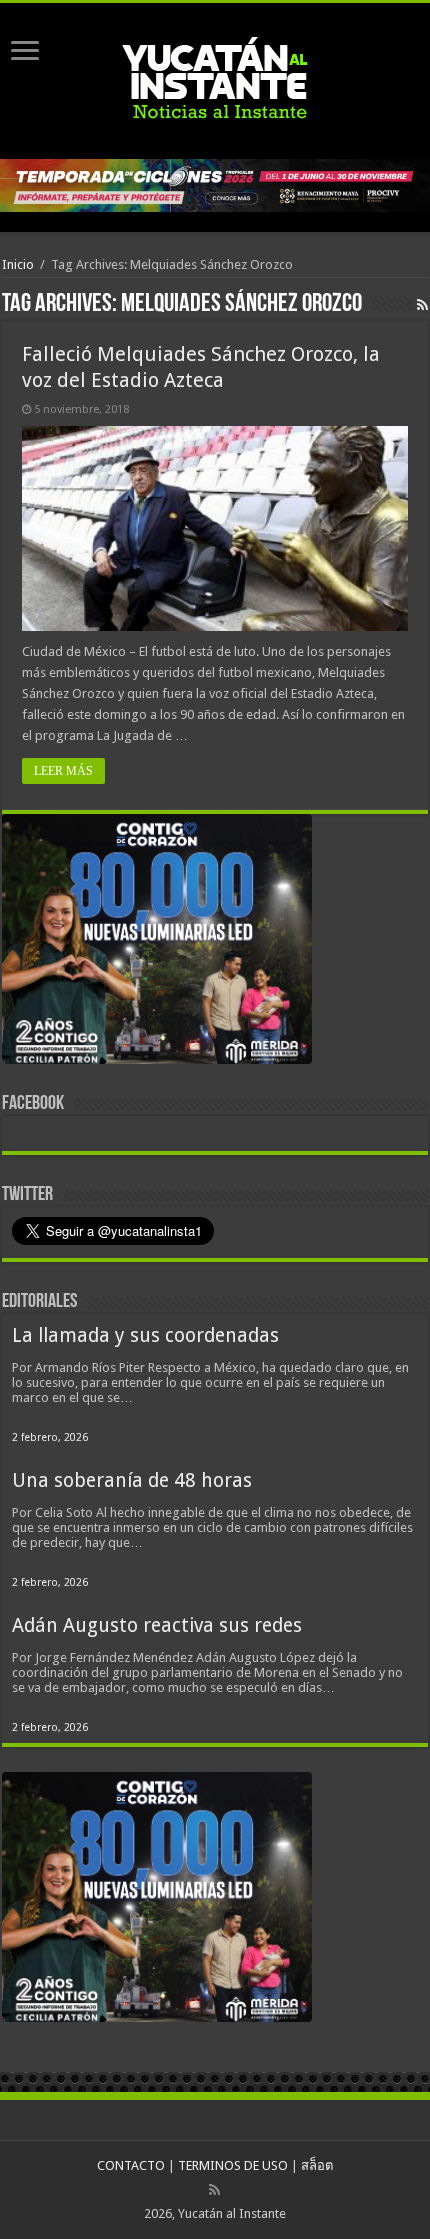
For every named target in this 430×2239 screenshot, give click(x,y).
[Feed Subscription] (422, 305)
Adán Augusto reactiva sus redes (157, 1625)
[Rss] (214, 2190)
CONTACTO (131, 2165)
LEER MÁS (63, 771)
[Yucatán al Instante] (215, 77)
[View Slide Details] (157, 943)
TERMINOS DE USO (233, 2165)
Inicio (18, 264)
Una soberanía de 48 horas (132, 1480)
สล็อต (317, 2165)
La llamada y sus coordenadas (145, 1335)
